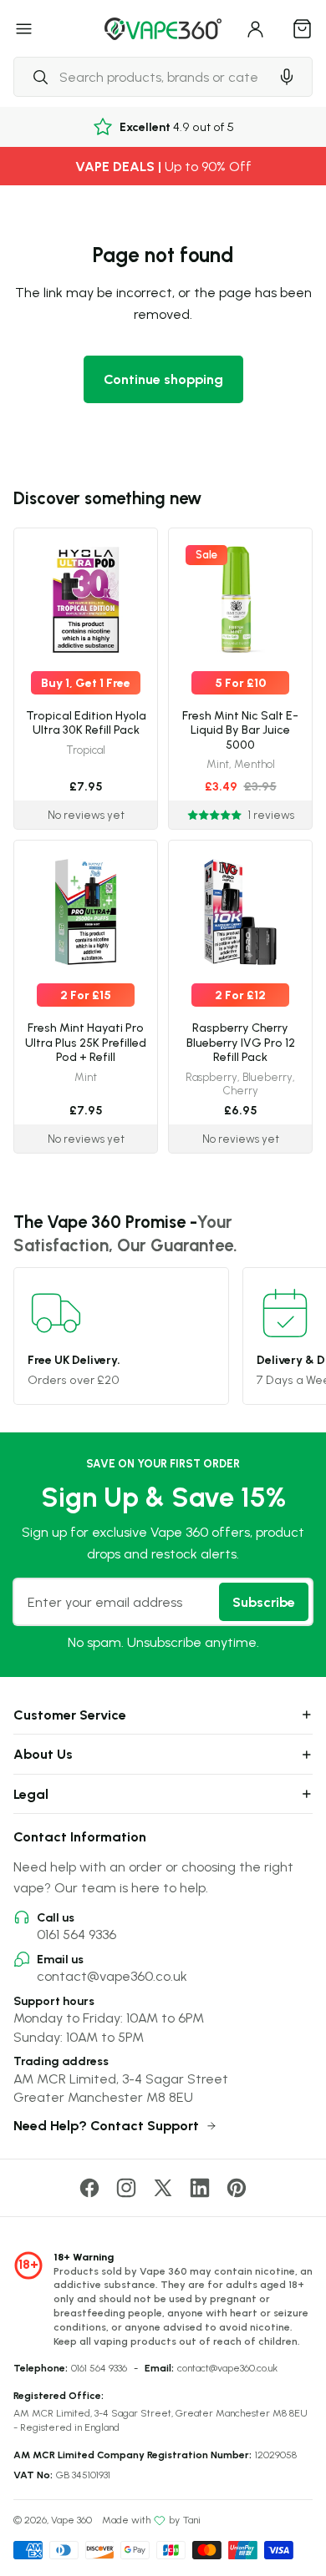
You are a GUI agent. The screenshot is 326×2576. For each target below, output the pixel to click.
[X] (163, 2188)
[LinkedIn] (200, 2188)
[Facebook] (89, 2188)
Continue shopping (163, 379)
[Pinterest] (237, 2188)
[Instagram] (126, 2188)
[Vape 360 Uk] (163, 29)
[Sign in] (256, 28)
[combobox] (141, 77)
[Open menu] (24, 28)
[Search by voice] (287, 77)
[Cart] (303, 28)
